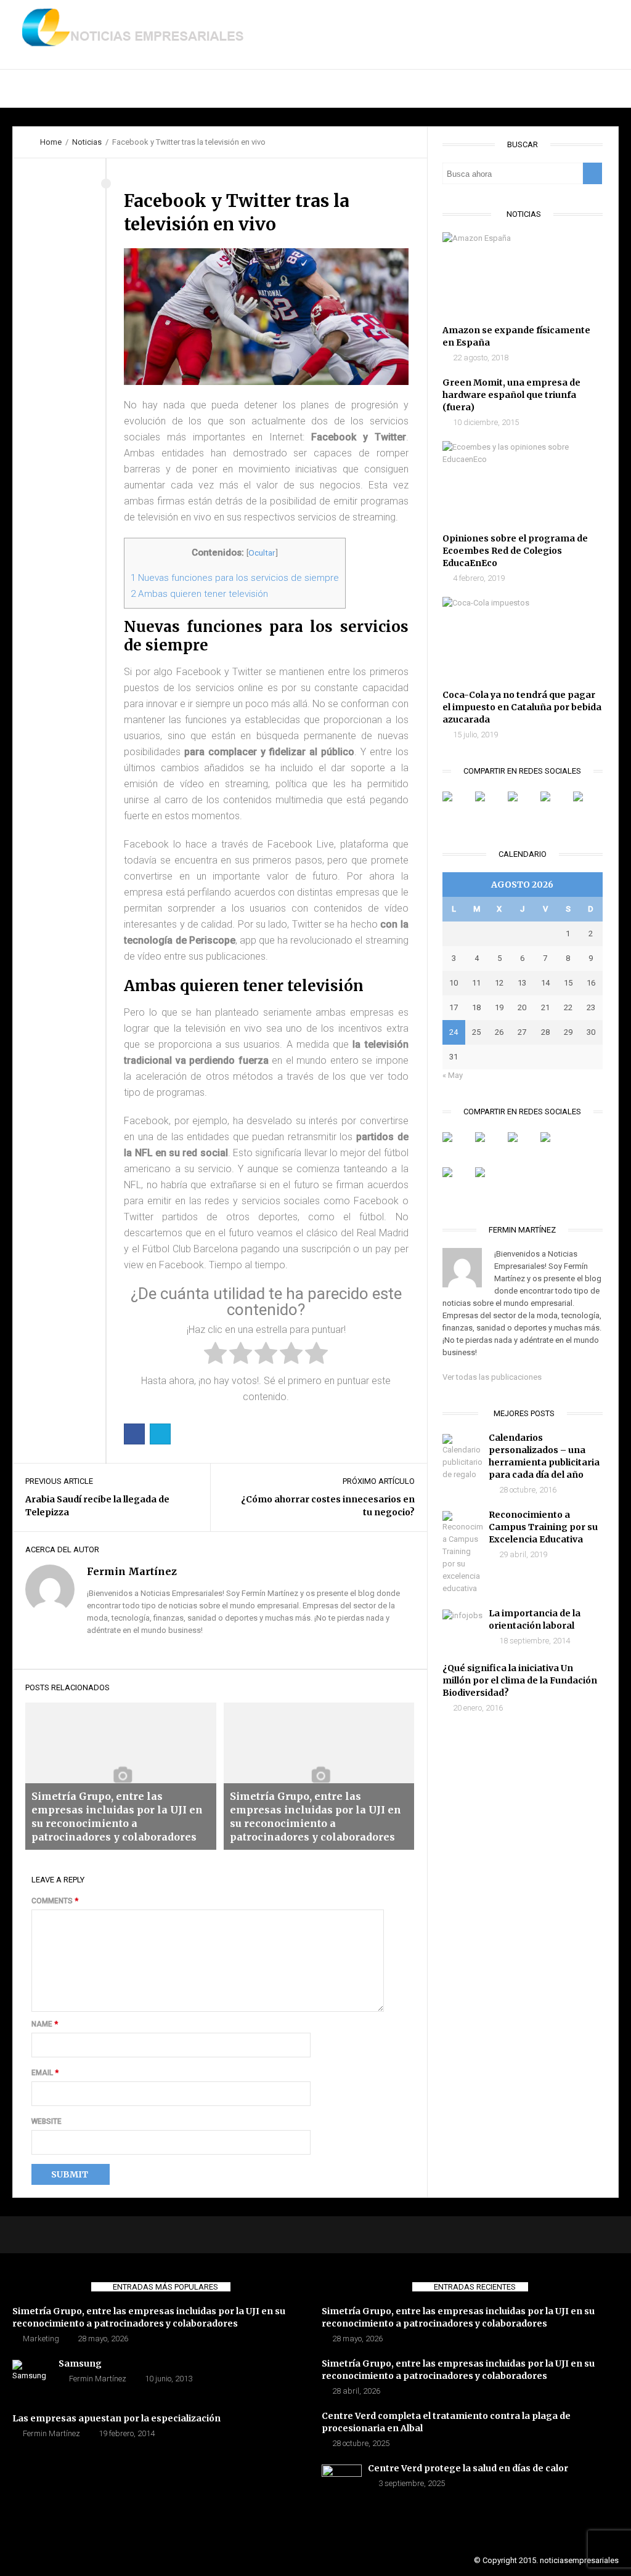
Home (51, 142)
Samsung (80, 2363)
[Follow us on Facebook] (457, 806)
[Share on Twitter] (160, 1434)
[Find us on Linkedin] (523, 806)
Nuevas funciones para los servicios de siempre (235, 578)
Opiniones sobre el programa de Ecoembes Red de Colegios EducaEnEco (515, 551)
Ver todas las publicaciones (492, 1377)
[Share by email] (490, 1182)
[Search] (592, 173)
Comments (55, 1901)
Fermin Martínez (98, 2379)
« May (453, 1075)
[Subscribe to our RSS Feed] (555, 806)
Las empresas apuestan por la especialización (116, 2418)
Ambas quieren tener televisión (199, 594)
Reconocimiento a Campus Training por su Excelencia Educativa (543, 1527)
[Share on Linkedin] (457, 1182)
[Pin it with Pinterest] (555, 1147)
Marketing (41, 2339)
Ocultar (262, 553)
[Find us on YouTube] (588, 806)
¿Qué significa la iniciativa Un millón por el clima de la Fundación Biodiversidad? (520, 1680)
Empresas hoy (256, 89)
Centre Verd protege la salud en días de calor (468, 2468)
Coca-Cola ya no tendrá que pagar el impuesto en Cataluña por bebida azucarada (522, 707)
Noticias (179, 89)
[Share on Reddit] (523, 1147)
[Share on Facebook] (134, 1434)
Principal (33, 89)
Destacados (108, 89)
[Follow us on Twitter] (490, 806)
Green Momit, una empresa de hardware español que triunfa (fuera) (511, 395)
